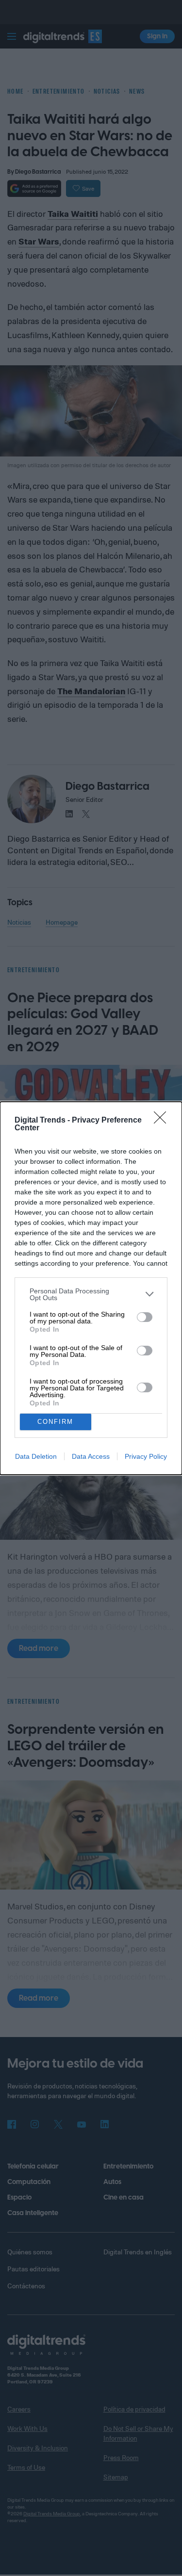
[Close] (163, 1121)
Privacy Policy (146, 1456)
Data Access (91, 1456)
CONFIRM (55, 1422)
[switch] (145, 1317)
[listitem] (91, 1294)
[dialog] (91, 1288)
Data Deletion (36, 1456)
